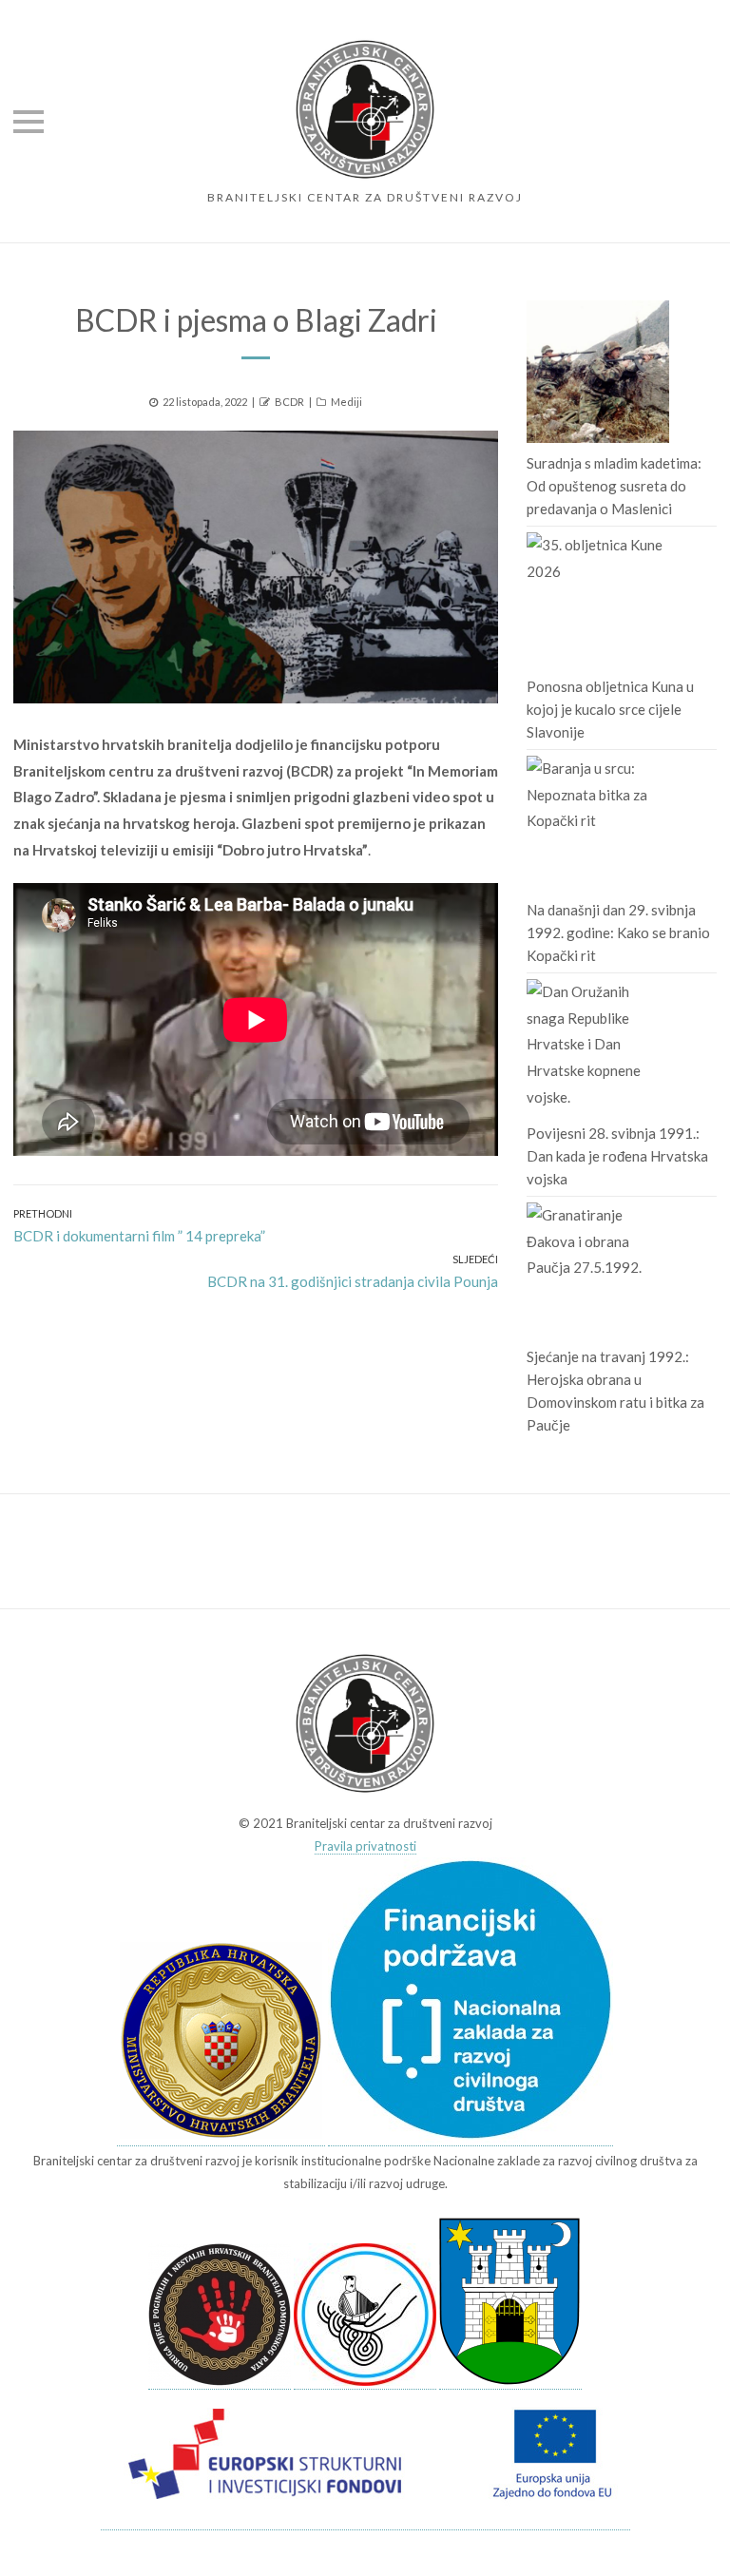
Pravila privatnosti (365, 1846)
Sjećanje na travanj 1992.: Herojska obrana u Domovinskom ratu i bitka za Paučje (615, 1391)
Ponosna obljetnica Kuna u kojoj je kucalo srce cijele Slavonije (610, 709)
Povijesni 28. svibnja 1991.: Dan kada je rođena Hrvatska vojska (617, 1156)
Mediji (346, 402)
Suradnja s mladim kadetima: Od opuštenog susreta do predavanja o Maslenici (614, 486)
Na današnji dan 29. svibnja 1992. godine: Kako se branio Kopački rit (618, 932)
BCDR (289, 402)
